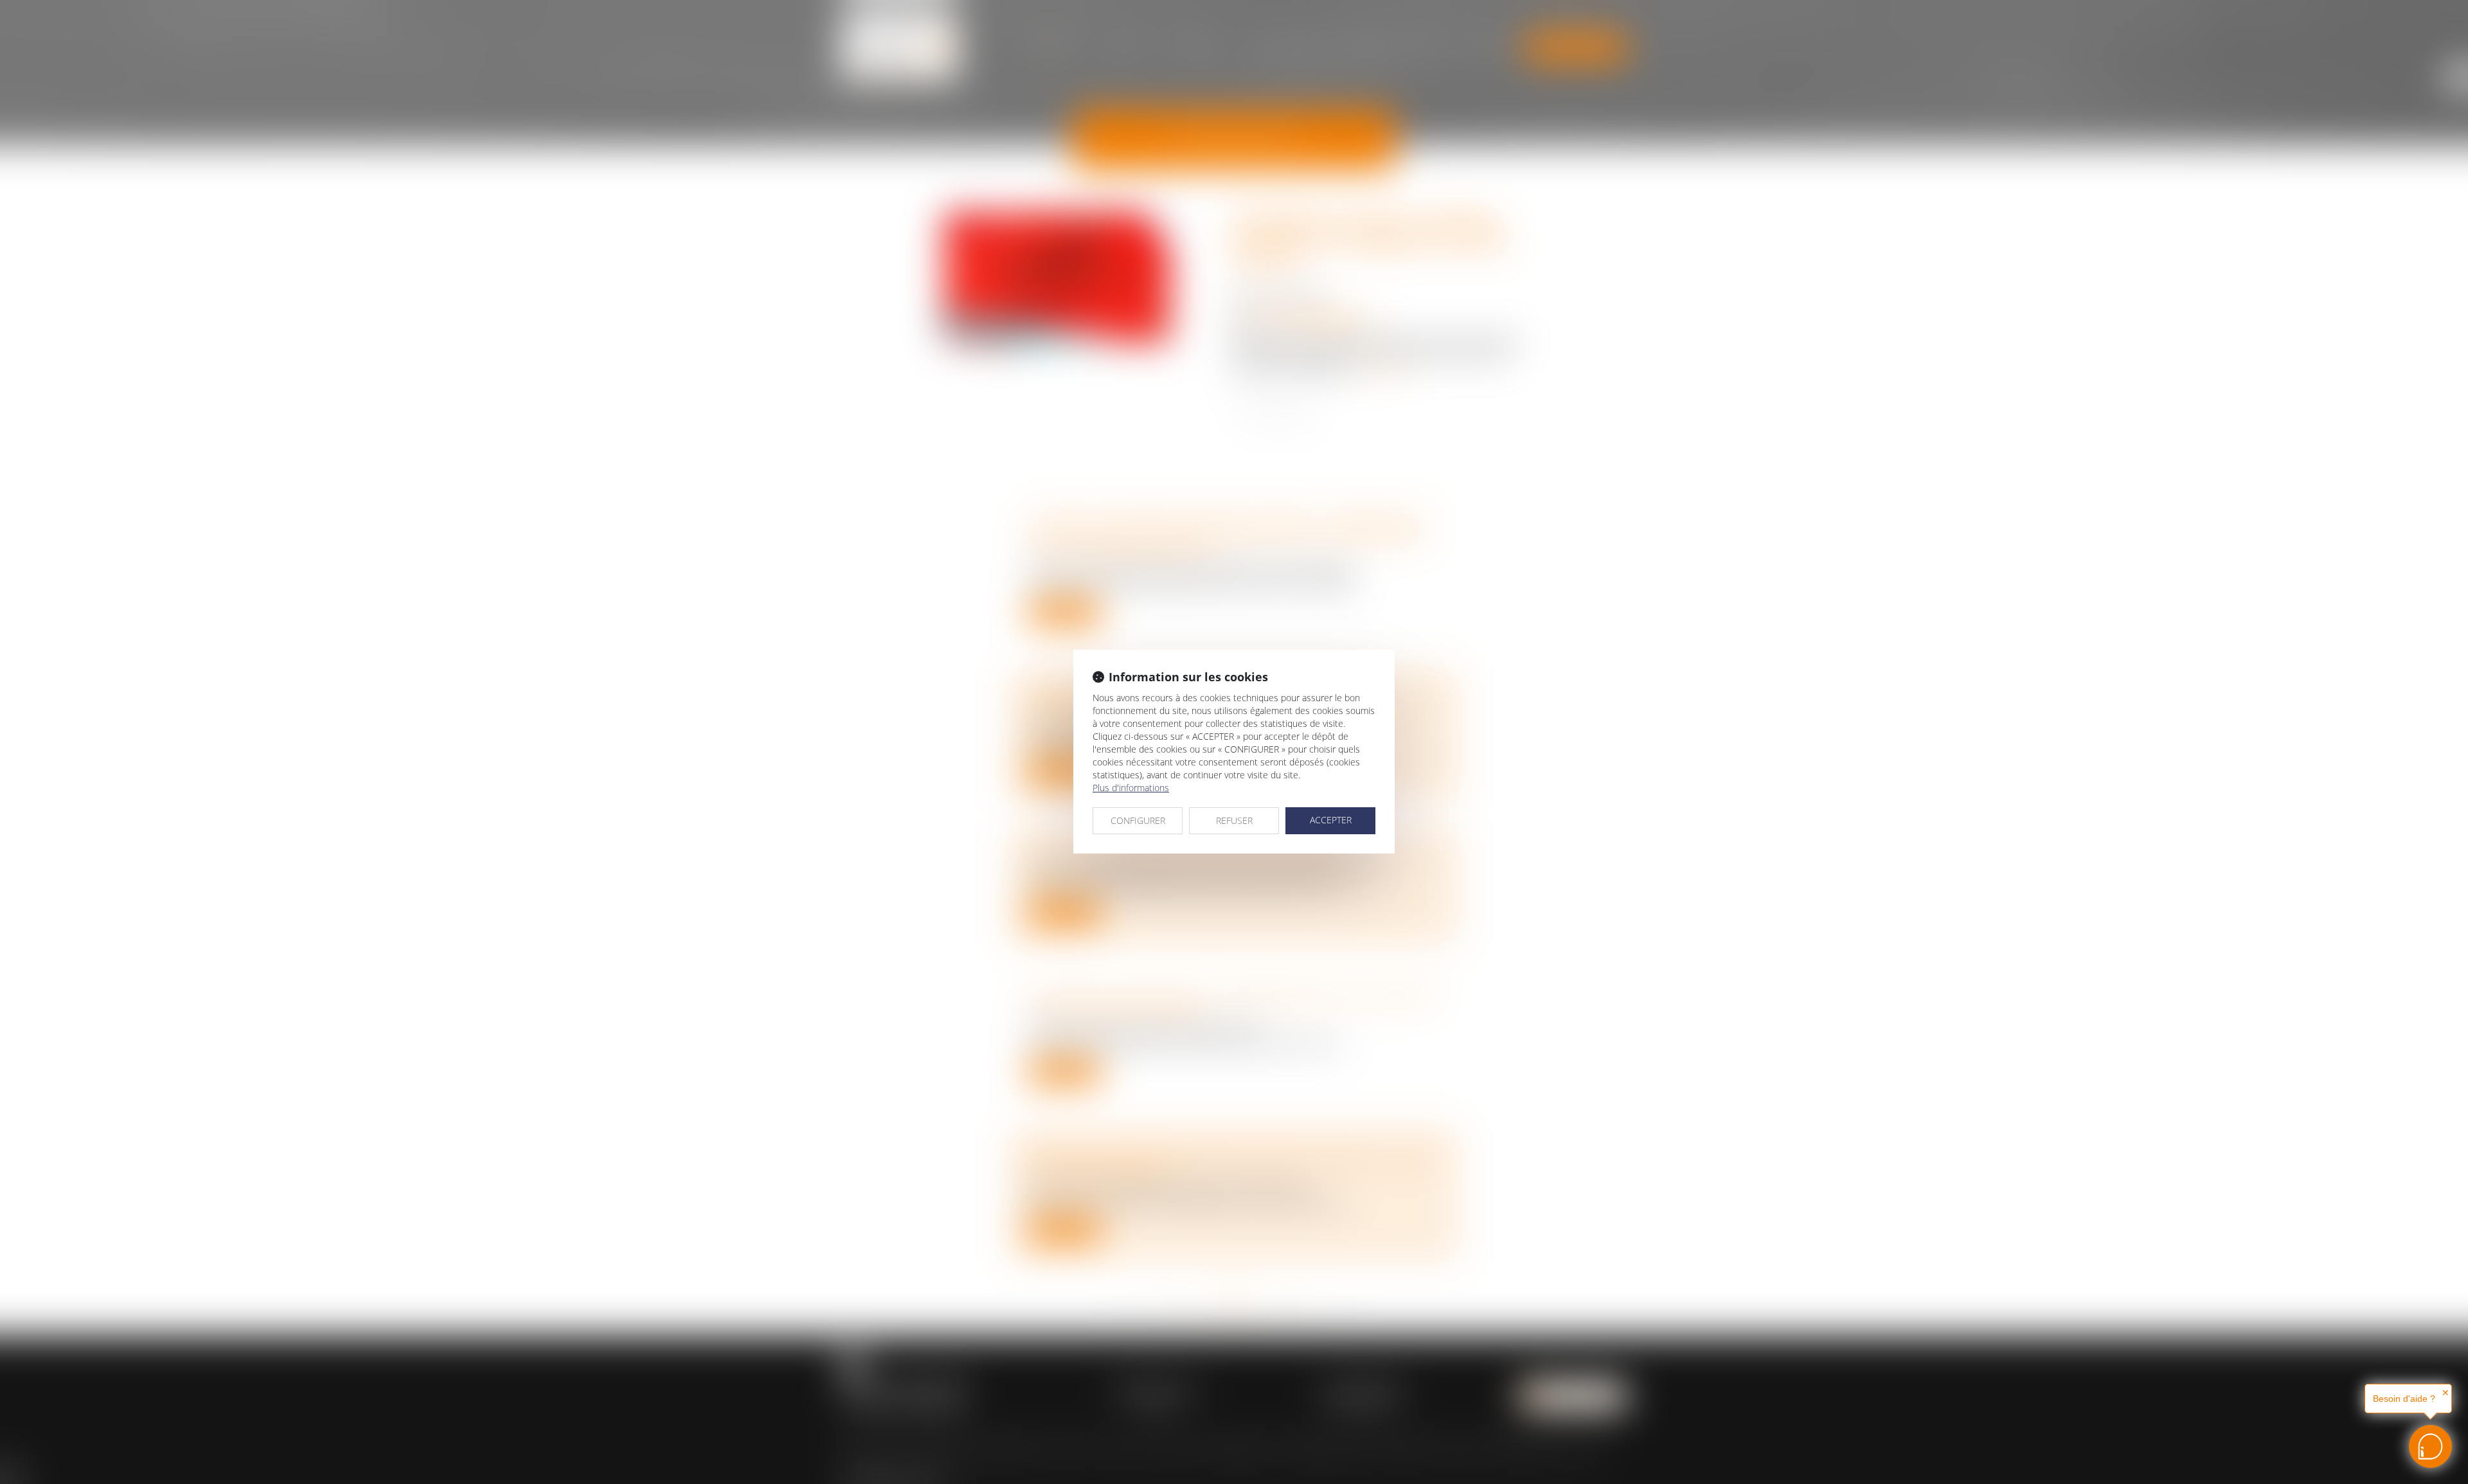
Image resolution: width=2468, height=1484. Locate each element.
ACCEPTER (1331, 820)
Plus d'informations (1131, 788)
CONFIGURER (1138, 820)
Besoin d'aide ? (2404, 1399)
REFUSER (1234, 820)
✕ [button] (2446, 1393)
